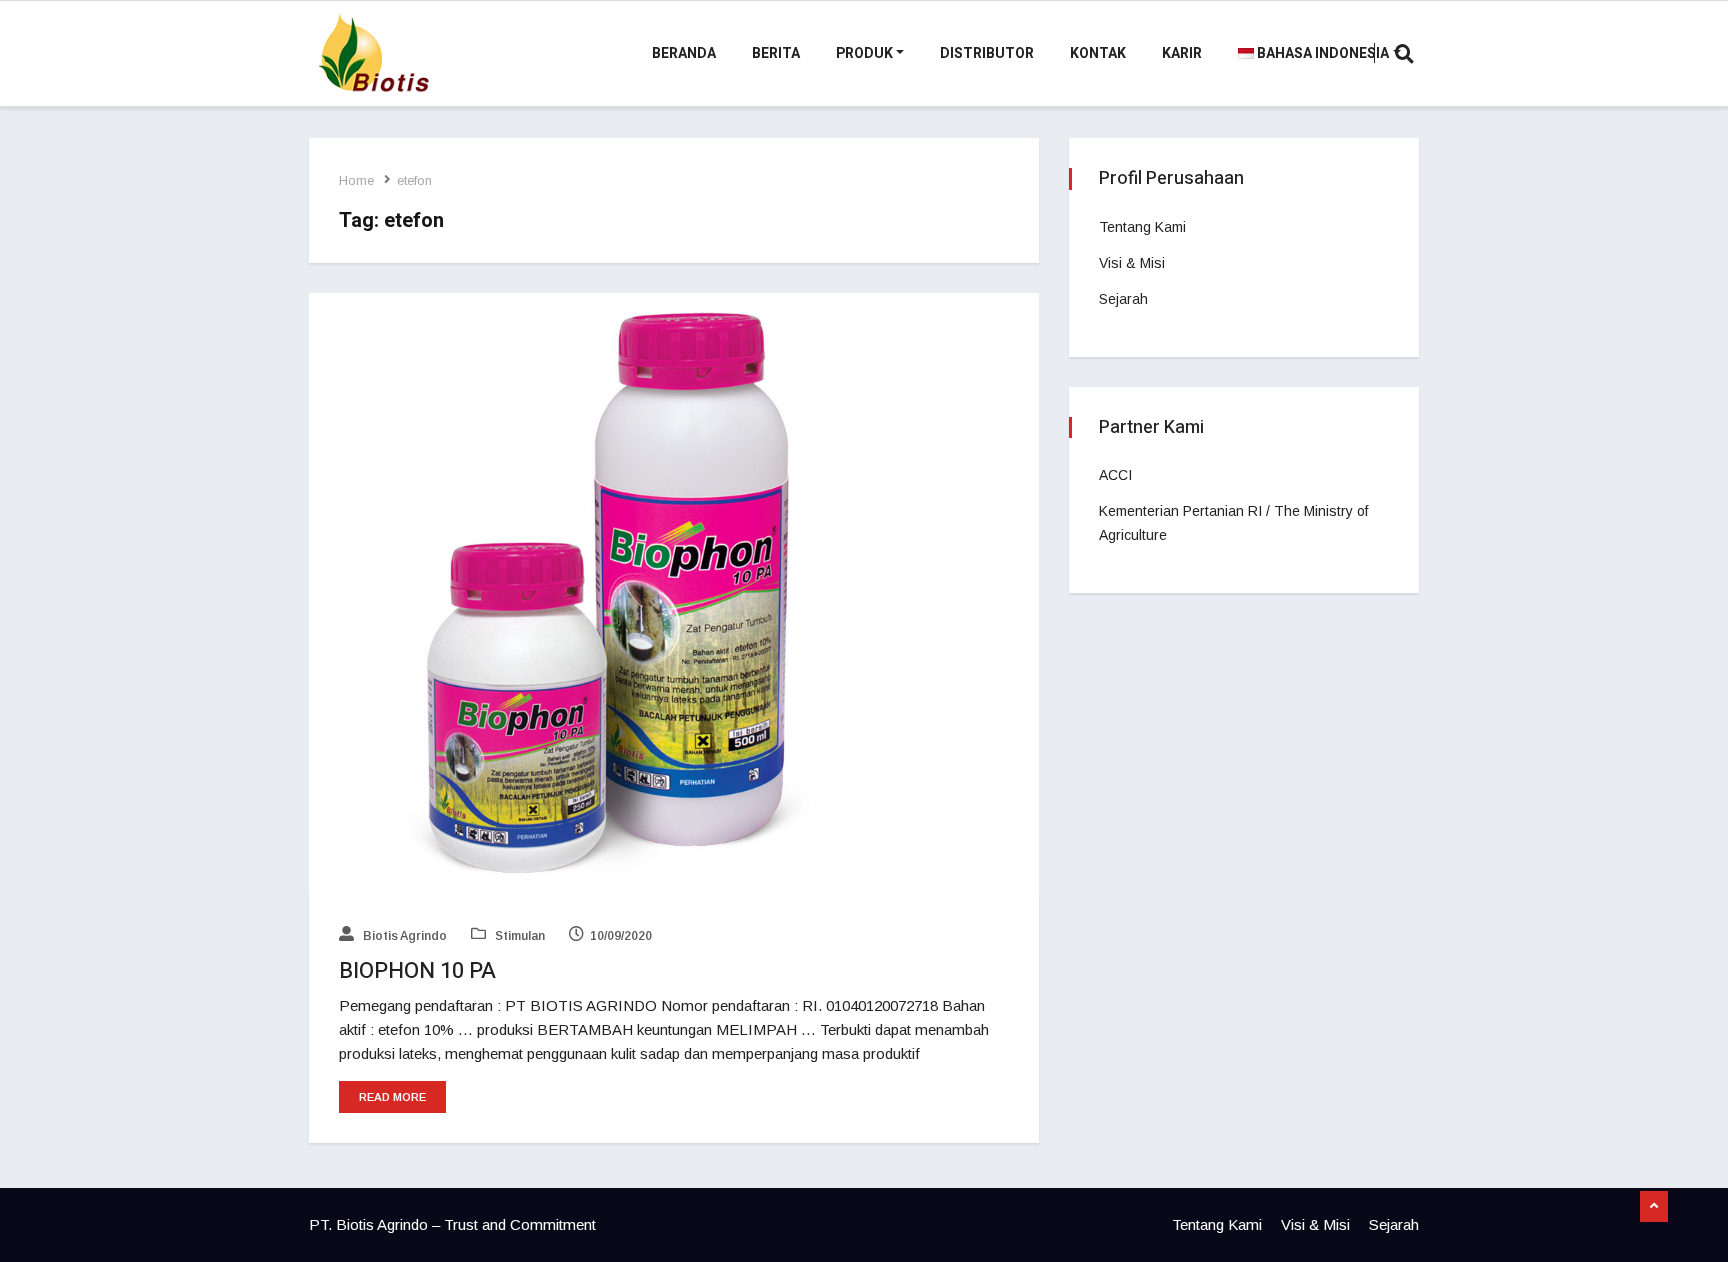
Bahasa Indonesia (1321, 53)
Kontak (1098, 53)
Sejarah (1123, 299)
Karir (1182, 53)
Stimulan (518, 936)
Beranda (684, 53)
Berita (776, 53)
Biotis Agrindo (403, 936)
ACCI (1115, 475)
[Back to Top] (1654, 1207)
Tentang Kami (1142, 227)
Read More (392, 1097)
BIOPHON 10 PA (417, 971)
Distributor (987, 53)
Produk (864, 53)
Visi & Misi (1132, 263)
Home (356, 180)
